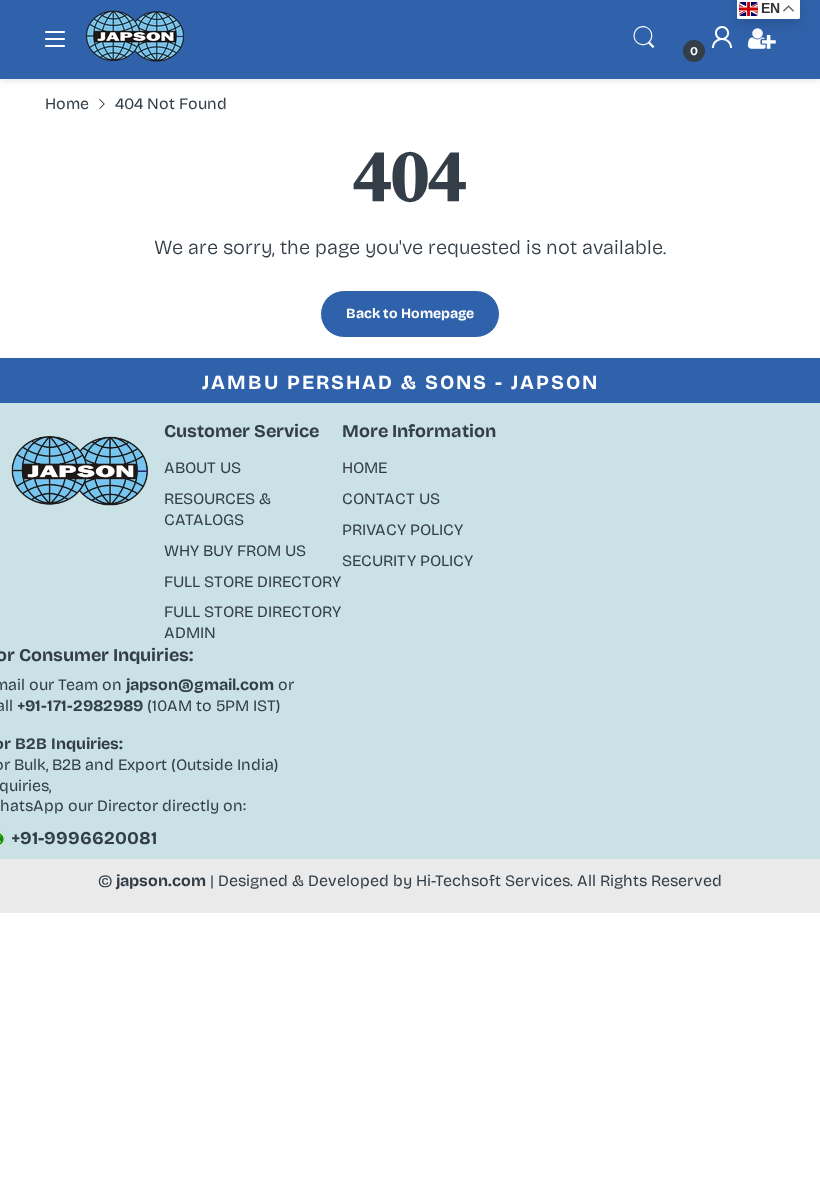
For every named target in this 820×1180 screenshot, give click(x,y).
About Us (202, 467)
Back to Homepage (410, 313)
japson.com (161, 880)
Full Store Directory (252, 581)
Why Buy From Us (235, 550)
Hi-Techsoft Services (493, 880)
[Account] (722, 40)
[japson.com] (135, 57)
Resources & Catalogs (217, 509)
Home (364, 467)
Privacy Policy (402, 529)
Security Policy (407, 560)
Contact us (391, 498)
